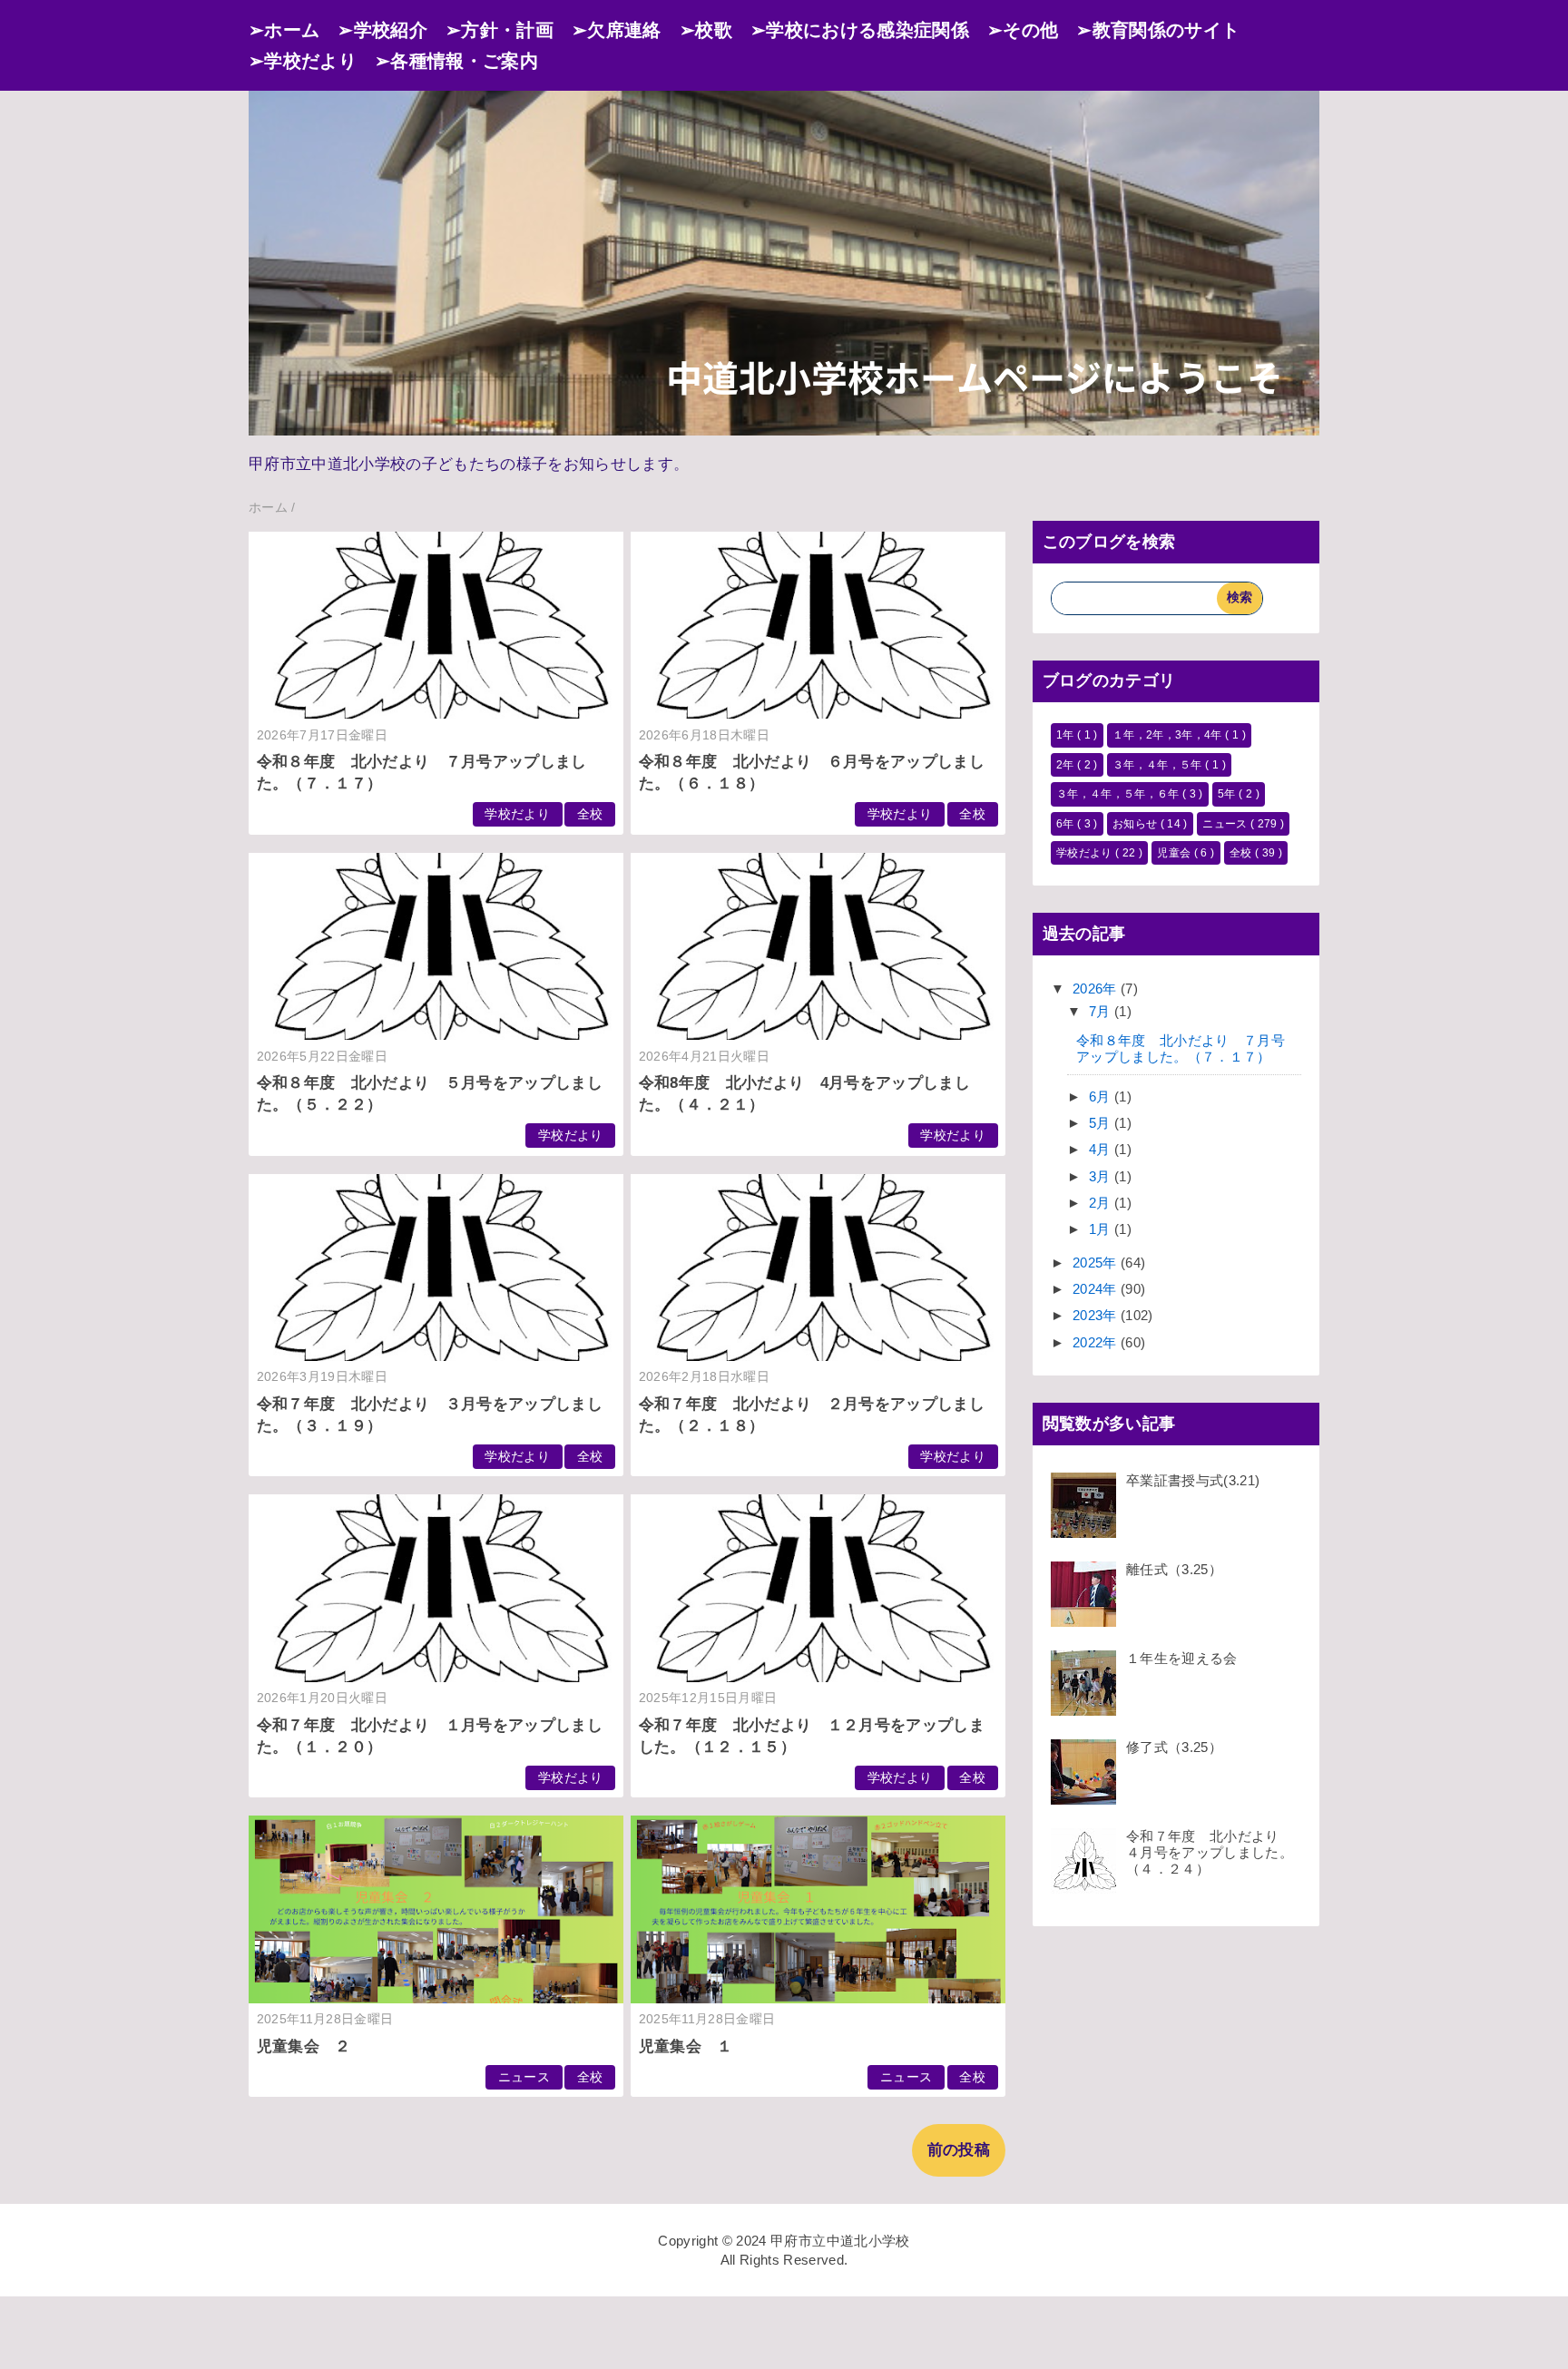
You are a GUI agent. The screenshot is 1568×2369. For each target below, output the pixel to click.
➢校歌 (706, 30)
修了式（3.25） (1174, 1747)
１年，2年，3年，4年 (1169, 735)
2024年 (1097, 1289)
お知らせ (1137, 824)
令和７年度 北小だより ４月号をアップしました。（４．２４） (1210, 1852)
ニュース (524, 2077)
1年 (1067, 735)
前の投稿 (959, 2150)
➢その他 (1023, 30)
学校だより (517, 814)
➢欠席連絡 (617, 30)
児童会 (1175, 853)
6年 (1067, 824)
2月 (1102, 1203)
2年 (1067, 765)
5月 (1102, 1123)
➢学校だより (303, 61)
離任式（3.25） (1174, 1569)
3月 (1102, 1176)
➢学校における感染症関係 (860, 30)
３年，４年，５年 (1159, 765)
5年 (1228, 794)
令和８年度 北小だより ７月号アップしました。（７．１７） (1181, 1048)
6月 (1102, 1096)
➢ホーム (284, 30)
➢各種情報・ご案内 (456, 61)
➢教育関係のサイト (1158, 30)
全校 (590, 814)
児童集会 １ (686, 2046)
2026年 (1097, 989)
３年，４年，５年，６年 (1119, 794)
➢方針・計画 (500, 30)
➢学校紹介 (382, 30)
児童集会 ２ (304, 2046)
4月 (1102, 1149)
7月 (1102, 1011)
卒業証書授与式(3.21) (1193, 1480)
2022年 (1097, 1342)
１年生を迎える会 (1182, 1658)
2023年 (1097, 1315)
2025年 (1097, 1263)
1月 (1102, 1229)
